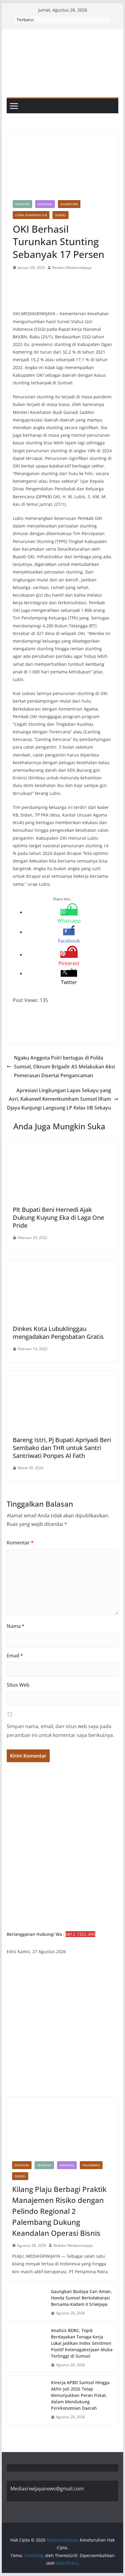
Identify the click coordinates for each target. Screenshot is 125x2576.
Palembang (91, 2165)
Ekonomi (22, 2165)
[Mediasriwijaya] (62, 33)
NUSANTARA (69, 204)
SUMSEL (61, 215)
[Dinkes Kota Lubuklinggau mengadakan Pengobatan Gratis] (62, 1264)
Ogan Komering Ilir (31, 215)
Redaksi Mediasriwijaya (72, 268)
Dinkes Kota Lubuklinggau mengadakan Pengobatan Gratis (58, 1333)
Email (15, 1656)
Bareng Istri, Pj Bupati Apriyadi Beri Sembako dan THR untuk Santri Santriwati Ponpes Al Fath (62, 1448)
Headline (22, 204)
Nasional (45, 204)
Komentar (20, 1543)
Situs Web (18, 1685)
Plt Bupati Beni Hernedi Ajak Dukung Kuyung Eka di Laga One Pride (58, 1217)
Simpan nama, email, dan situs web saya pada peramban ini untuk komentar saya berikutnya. (60, 1731)
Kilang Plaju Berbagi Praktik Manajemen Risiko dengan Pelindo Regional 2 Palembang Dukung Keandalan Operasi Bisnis (59, 2211)
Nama (16, 1626)
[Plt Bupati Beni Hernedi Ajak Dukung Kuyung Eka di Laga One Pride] (62, 1145)
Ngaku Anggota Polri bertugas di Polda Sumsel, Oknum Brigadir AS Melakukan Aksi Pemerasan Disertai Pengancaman (64, 1067)
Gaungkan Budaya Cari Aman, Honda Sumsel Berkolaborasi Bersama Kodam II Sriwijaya (81, 2298)
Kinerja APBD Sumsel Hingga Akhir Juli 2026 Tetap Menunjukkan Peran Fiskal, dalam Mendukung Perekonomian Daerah (80, 2395)
